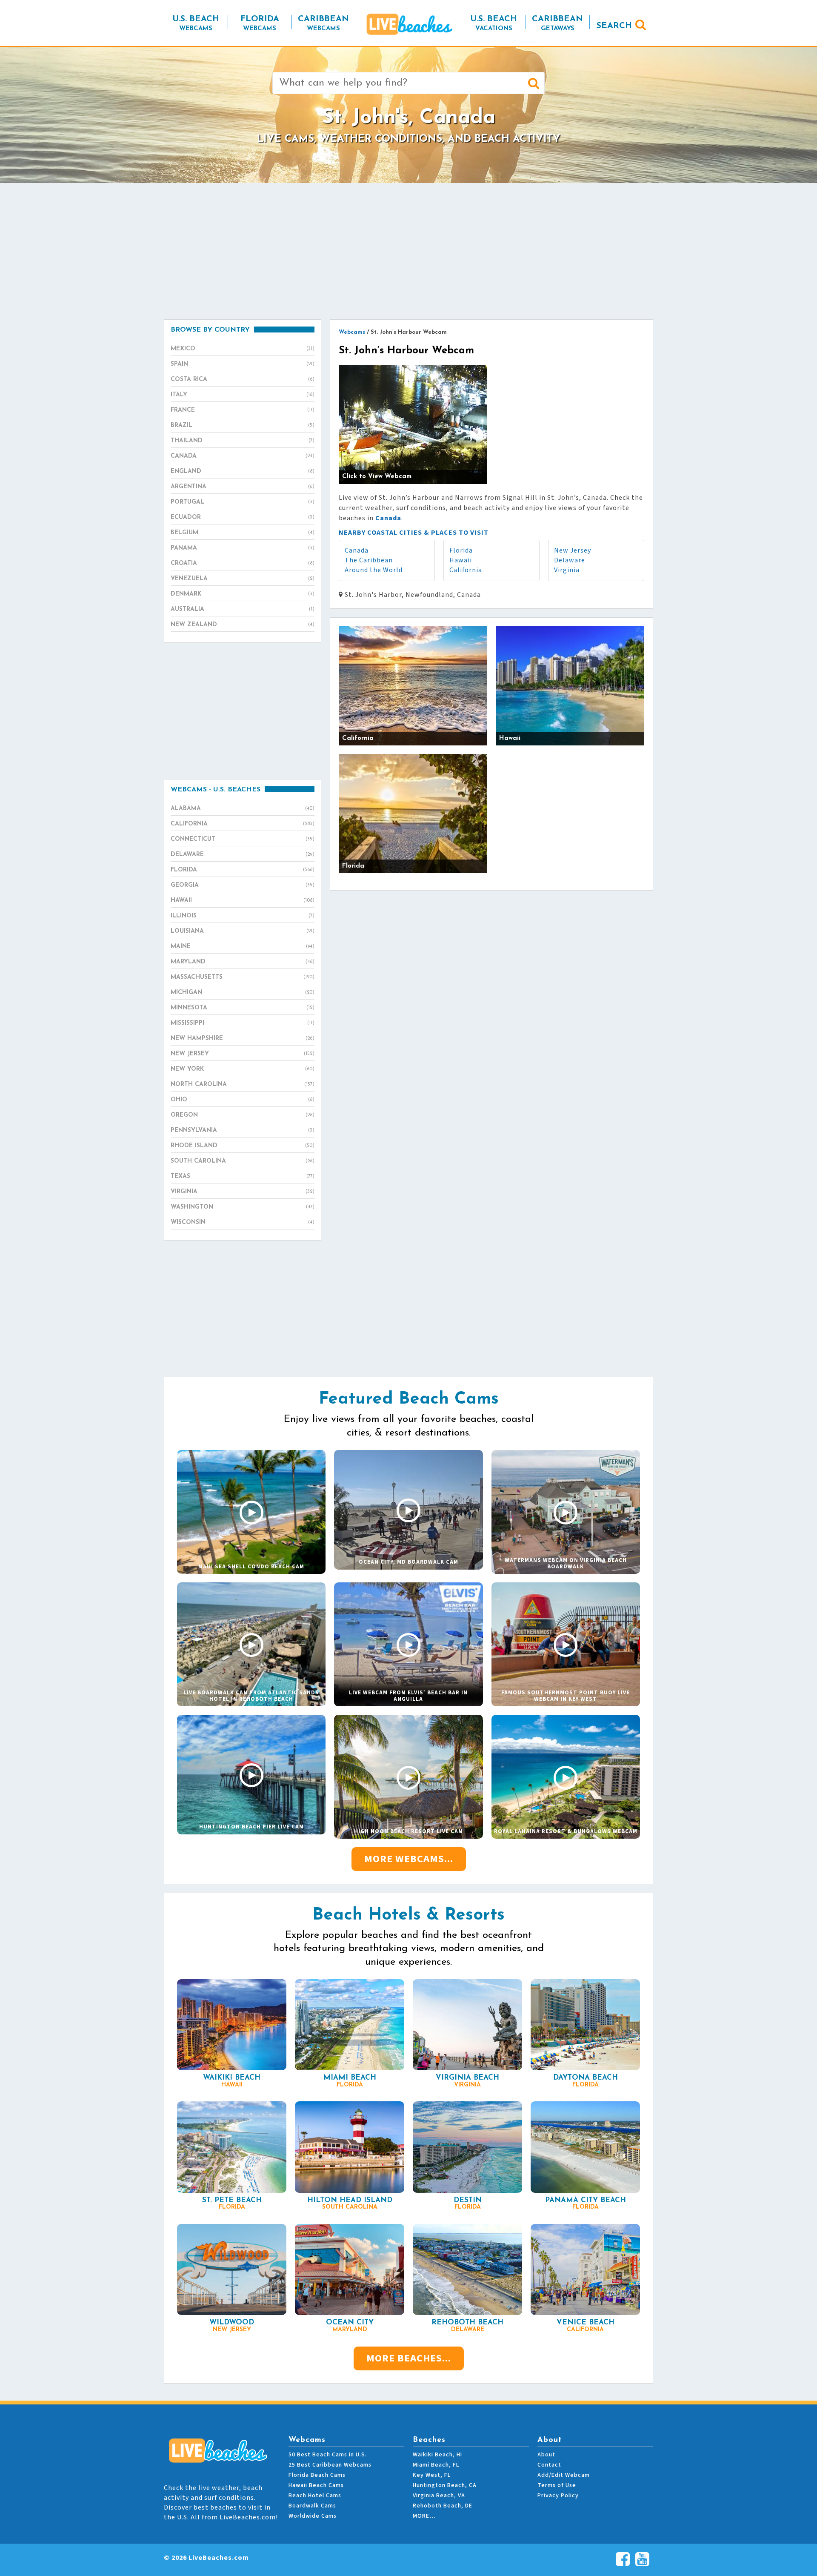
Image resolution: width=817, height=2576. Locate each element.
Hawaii (461, 560)
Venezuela (243, 579)
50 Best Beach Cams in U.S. (328, 2455)
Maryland (243, 962)
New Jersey (573, 550)
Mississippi (243, 1023)
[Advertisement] (408, 251)
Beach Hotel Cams (315, 2496)
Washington (243, 1207)
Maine (243, 947)
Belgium (243, 533)
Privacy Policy (558, 2496)
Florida (461, 550)
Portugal (243, 502)
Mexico (243, 349)
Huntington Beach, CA (445, 2485)
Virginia (567, 570)
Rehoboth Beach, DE (443, 2506)
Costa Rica (243, 380)
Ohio (243, 1100)
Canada (357, 550)
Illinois (243, 916)
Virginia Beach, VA (439, 2496)
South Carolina (243, 1161)
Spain (243, 364)
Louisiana (243, 931)
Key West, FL (432, 2475)
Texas (243, 1176)
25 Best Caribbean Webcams (330, 2465)
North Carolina (243, 1085)
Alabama (243, 809)
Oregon (243, 1115)
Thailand (243, 441)
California (466, 570)
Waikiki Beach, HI (437, 2455)
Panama (243, 548)
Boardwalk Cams (312, 2506)
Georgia (243, 885)
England (243, 471)
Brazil (243, 426)
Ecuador (243, 517)
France (243, 410)
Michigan (243, 993)
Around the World (374, 570)
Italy (243, 395)
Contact (549, 2465)
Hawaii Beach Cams (316, 2485)
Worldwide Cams (313, 2516)
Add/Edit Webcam (564, 2475)
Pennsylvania (243, 1130)
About (546, 2455)
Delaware (570, 560)
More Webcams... (409, 1859)
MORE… (424, 2516)
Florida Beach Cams (317, 2475)
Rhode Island (243, 1146)
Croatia (243, 563)
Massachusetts (243, 977)
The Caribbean (369, 560)
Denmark (243, 594)
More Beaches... (409, 2358)
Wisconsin (243, 1222)
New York (243, 1069)
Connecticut (243, 839)
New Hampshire (243, 1039)
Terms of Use (557, 2485)
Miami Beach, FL (436, 2465)
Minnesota (243, 1008)
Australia (243, 609)
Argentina (243, 487)
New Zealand (243, 625)
